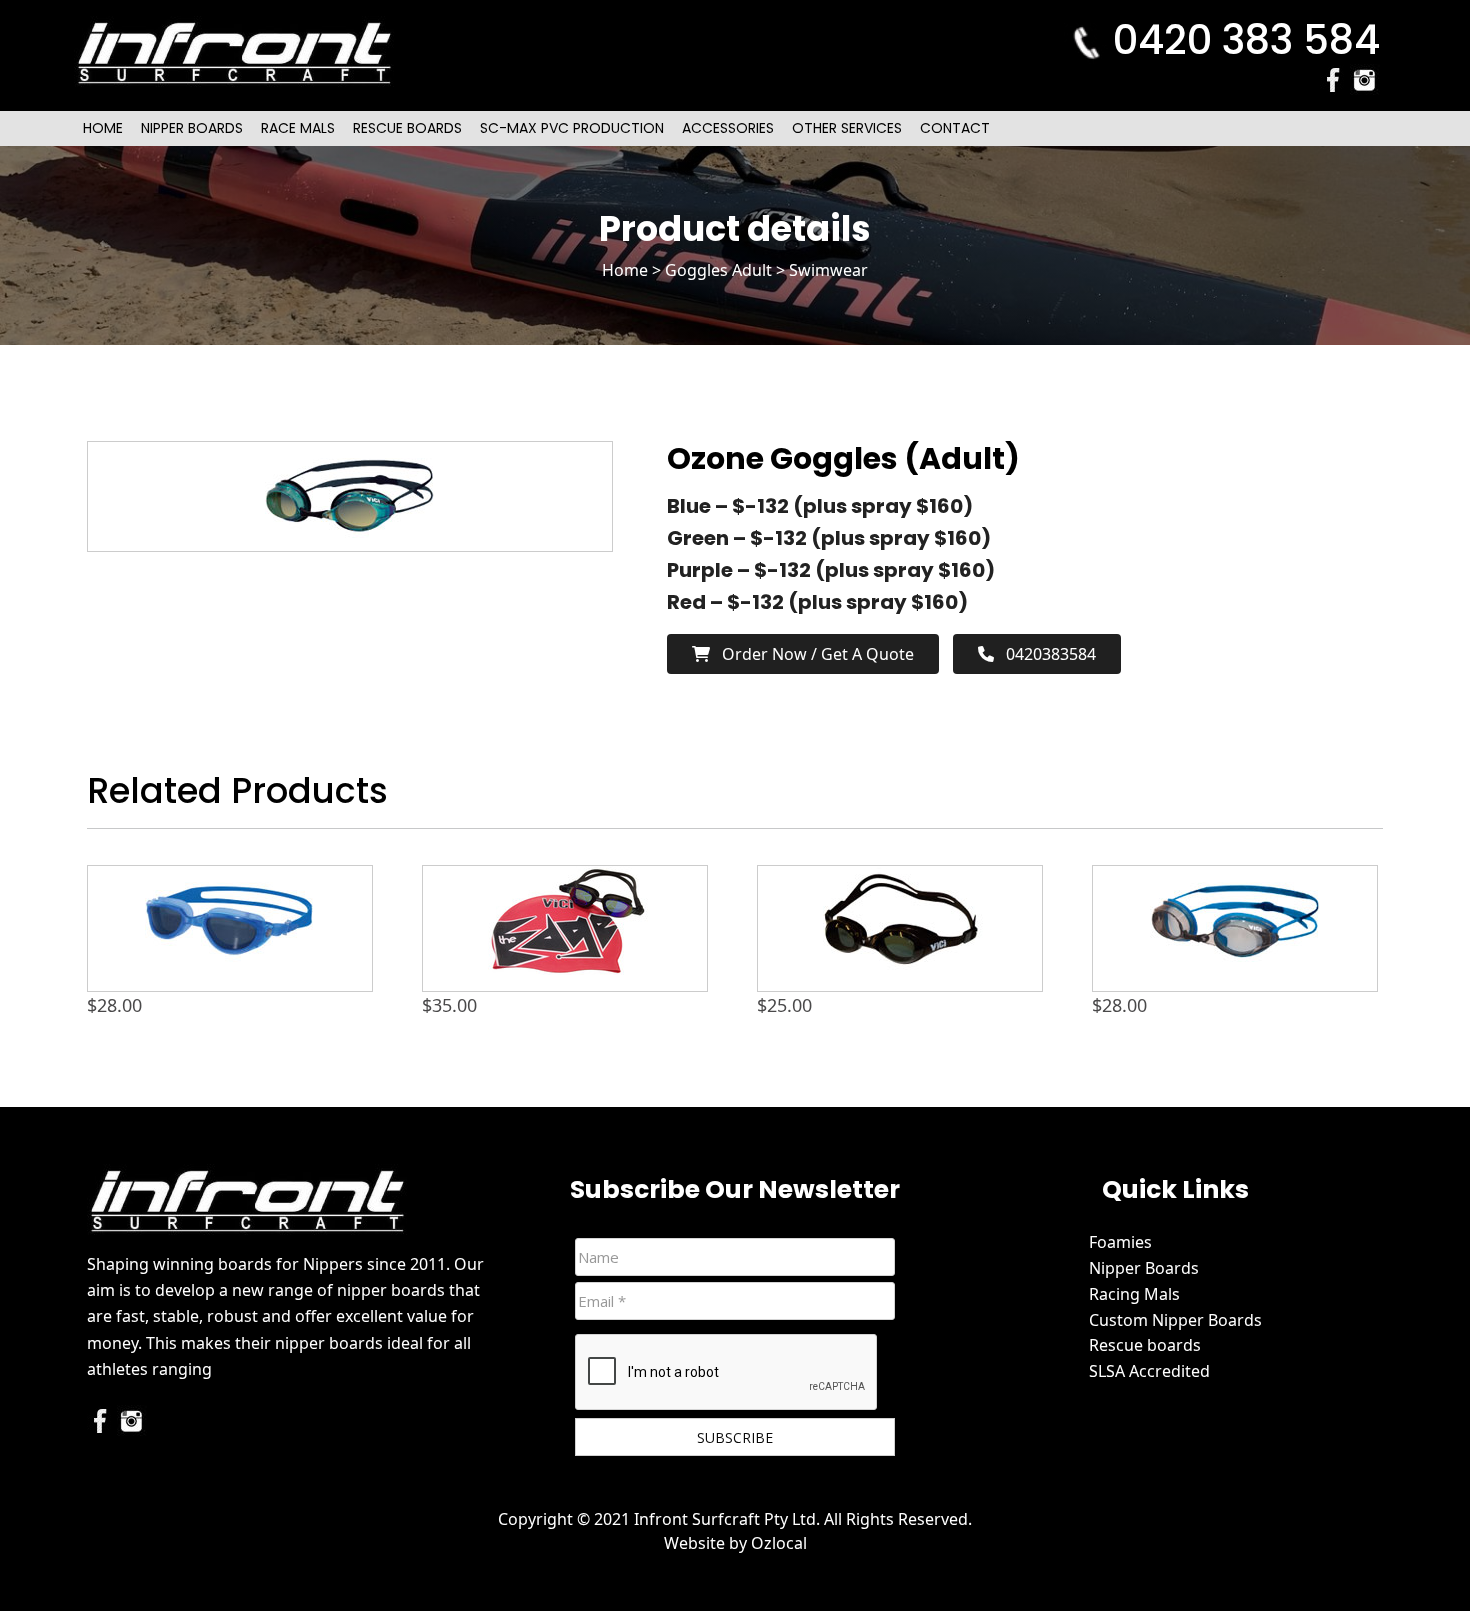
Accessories (728, 128)
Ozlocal (779, 1543)
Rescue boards (1145, 1345)
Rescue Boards (407, 128)
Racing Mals (1134, 1294)
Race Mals (298, 128)
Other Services (847, 128)
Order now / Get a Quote (812, 654)
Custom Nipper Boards (1175, 1320)
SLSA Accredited (1149, 1371)
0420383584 (1045, 654)
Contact (955, 128)
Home (103, 128)
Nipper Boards (192, 128)
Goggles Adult (718, 270)
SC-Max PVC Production (572, 128)
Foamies (1120, 1242)
